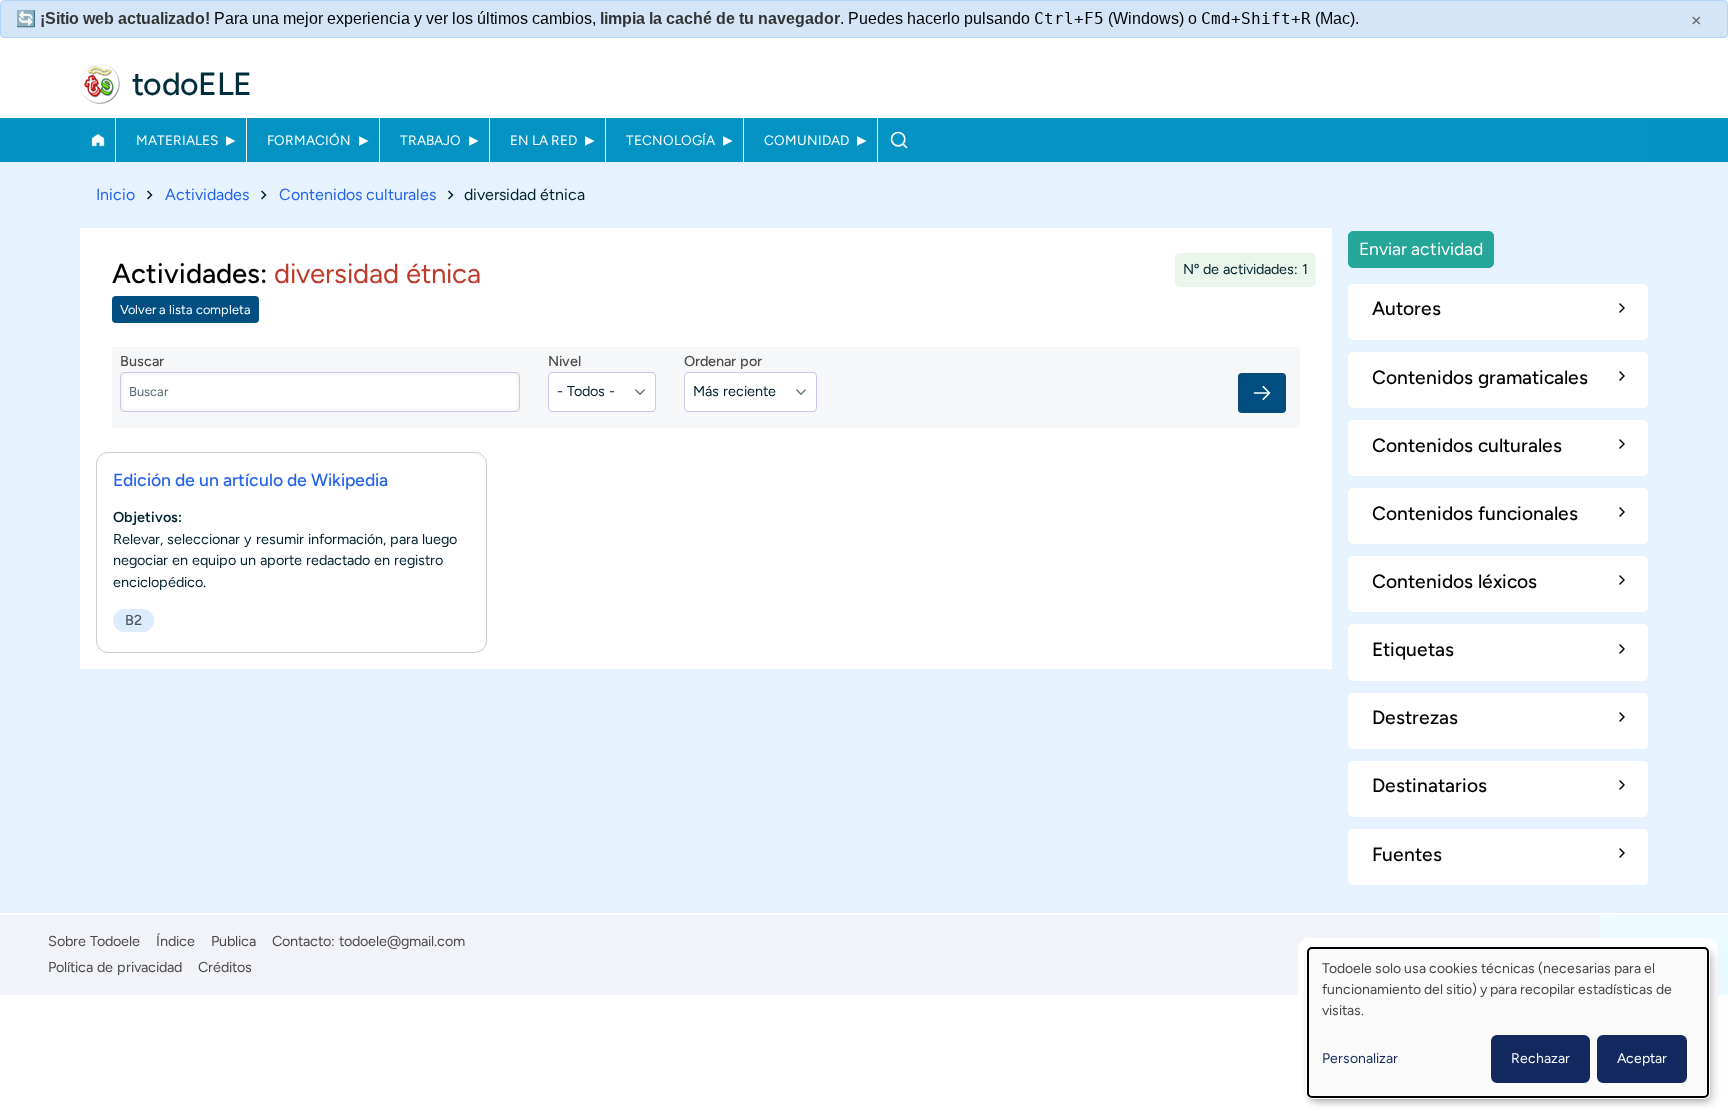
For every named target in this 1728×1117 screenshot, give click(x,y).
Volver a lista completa (185, 309)
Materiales (177, 140)
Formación (309, 140)
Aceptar (1642, 1058)
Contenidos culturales (357, 194)
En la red (543, 140)
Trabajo (430, 140)
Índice (175, 941)
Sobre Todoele (94, 941)
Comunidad (806, 140)
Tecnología (670, 140)
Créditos (225, 967)
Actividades (207, 194)
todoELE (192, 84)
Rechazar (1540, 1058)
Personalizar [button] (1360, 1058)
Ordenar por (723, 361)
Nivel (564, 361)
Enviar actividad (1421, 248)
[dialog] (1508, 1022)
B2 (133, 620)
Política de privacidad (115, 967)
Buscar (898, 140)
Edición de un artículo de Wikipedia (250, 479)
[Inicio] (100, 84)
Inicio (97, 140)
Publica (233, 941)
